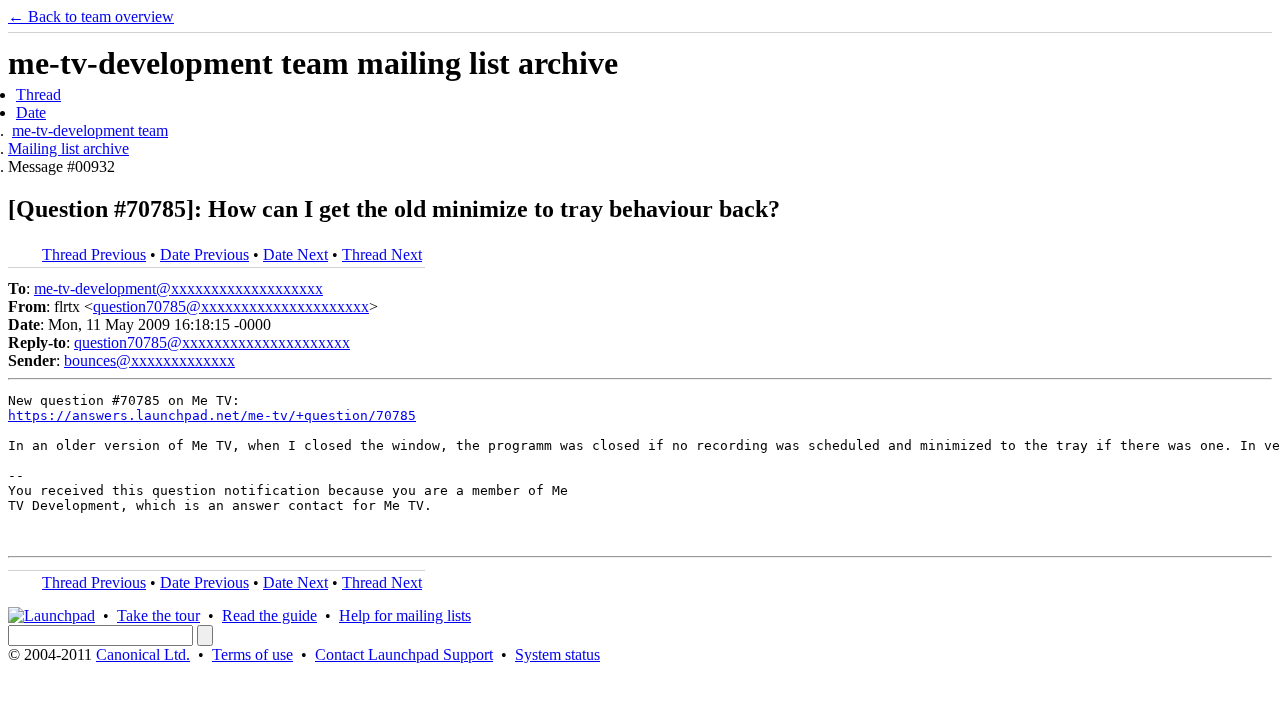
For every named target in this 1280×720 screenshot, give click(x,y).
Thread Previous (94, 254)
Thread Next (382, 254)
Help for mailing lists (405, 615)
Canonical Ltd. (143, 654)
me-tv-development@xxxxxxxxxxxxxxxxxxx (178, 288)
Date (31, 112)
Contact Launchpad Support (404, 654)
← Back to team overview (91, 16)
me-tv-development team (90, 130)
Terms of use (252, 654)
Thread (38, 94)
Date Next (295, 254)
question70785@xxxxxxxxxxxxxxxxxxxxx (231, 306)
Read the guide (269, 615)
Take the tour (158, 615)
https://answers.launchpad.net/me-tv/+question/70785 (212, 415)
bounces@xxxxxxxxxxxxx (149, 360)
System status (557, 654)
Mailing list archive (68, 148)
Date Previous (204, 254)
